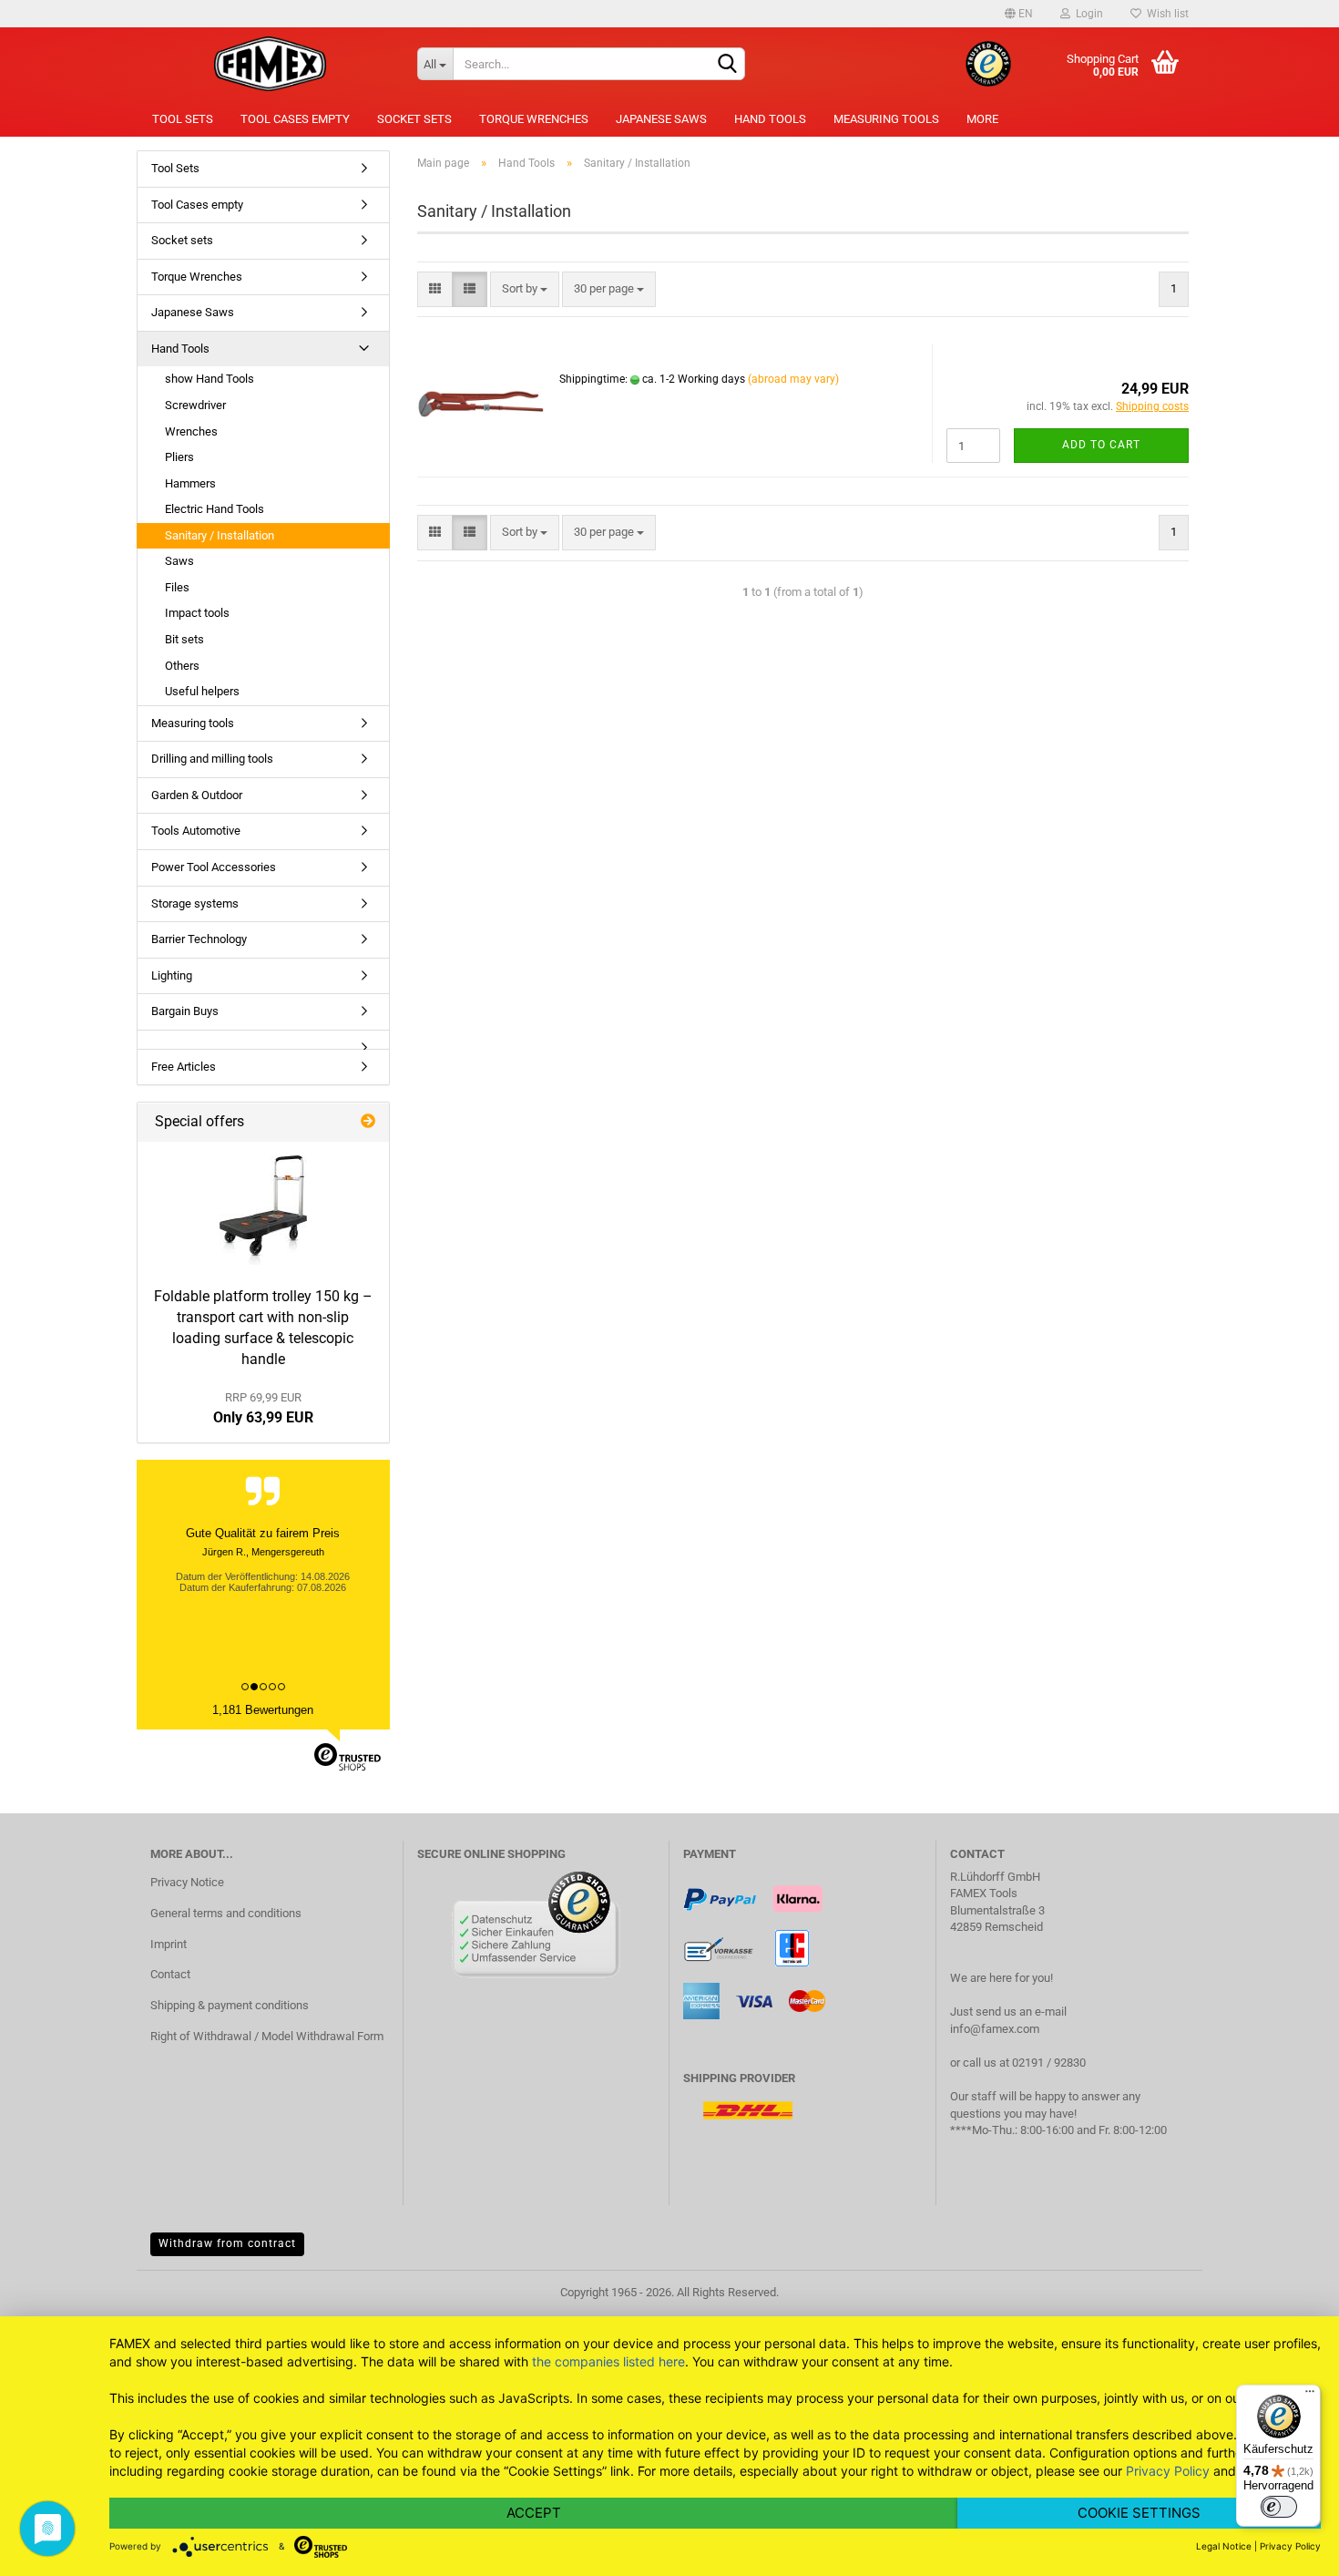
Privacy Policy (1168, 2471)
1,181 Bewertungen (263, 1710)
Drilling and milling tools (212, 759)
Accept (534, 2513)
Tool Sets (183, 119)
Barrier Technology (199, 939)
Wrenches (191, 431)
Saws (179, 561)
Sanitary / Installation (220, 535)
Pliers (179, 457)
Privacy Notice (187, 1882)
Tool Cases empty (295, 119)
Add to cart (1101, 445)
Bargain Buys (185, 1011)
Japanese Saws (661, 119)
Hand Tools (770, 119)
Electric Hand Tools (215, 509)
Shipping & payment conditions (230, 2005)
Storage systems (195, 903)
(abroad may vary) (793, 379)
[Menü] (1310, 2396)
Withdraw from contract (227, 2243)
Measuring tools (886, 119)
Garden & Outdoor (197, 795)
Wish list (1165, 14)
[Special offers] (368, 1122)
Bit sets (184, 639)
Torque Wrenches (534, 119)
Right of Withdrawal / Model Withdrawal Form (267, 2036)
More (982, 119)
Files (177, 587)
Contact (170, 1974)
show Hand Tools (210, 379)
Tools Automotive (196, 831)
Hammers (190, 483)
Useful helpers (202, 691)
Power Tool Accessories (214, 867)
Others (182, 666)
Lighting (172, 975)
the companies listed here (608, 2361)
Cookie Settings (1139, 2513)
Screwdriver (195, 405)
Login (1087, 14)
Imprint (169, 1944)
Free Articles (184, 1067)
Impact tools (197, 613)
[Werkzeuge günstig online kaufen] (270, 64)
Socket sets (414, 119)
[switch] (1279, 2507)
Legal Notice (1224, 2546)
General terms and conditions (226, 1913)
